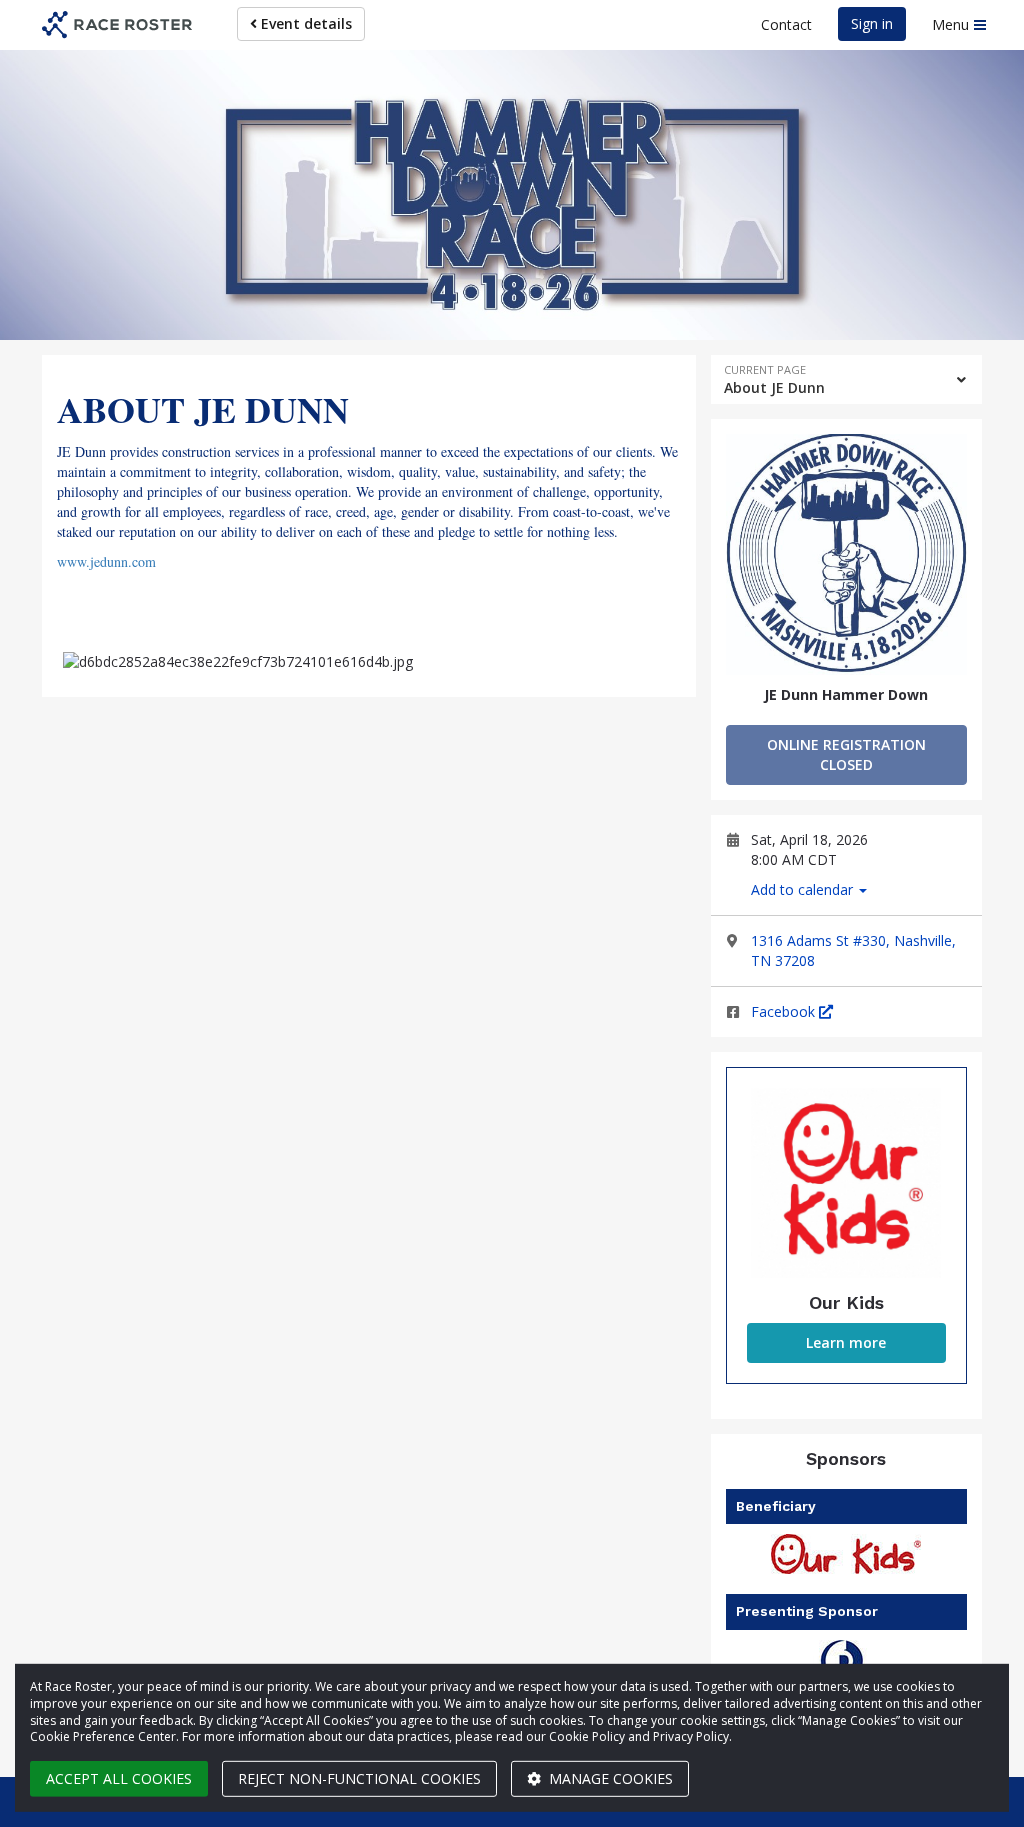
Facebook (785, 1011)
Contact (786, 24)
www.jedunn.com (106, 561)
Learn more (846, 1342)
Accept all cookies (119, 1778)
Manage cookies (609, 1778)
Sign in (872, 23)
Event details (304, 23)
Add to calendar (804, 889)
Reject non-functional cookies (359, 1778)
